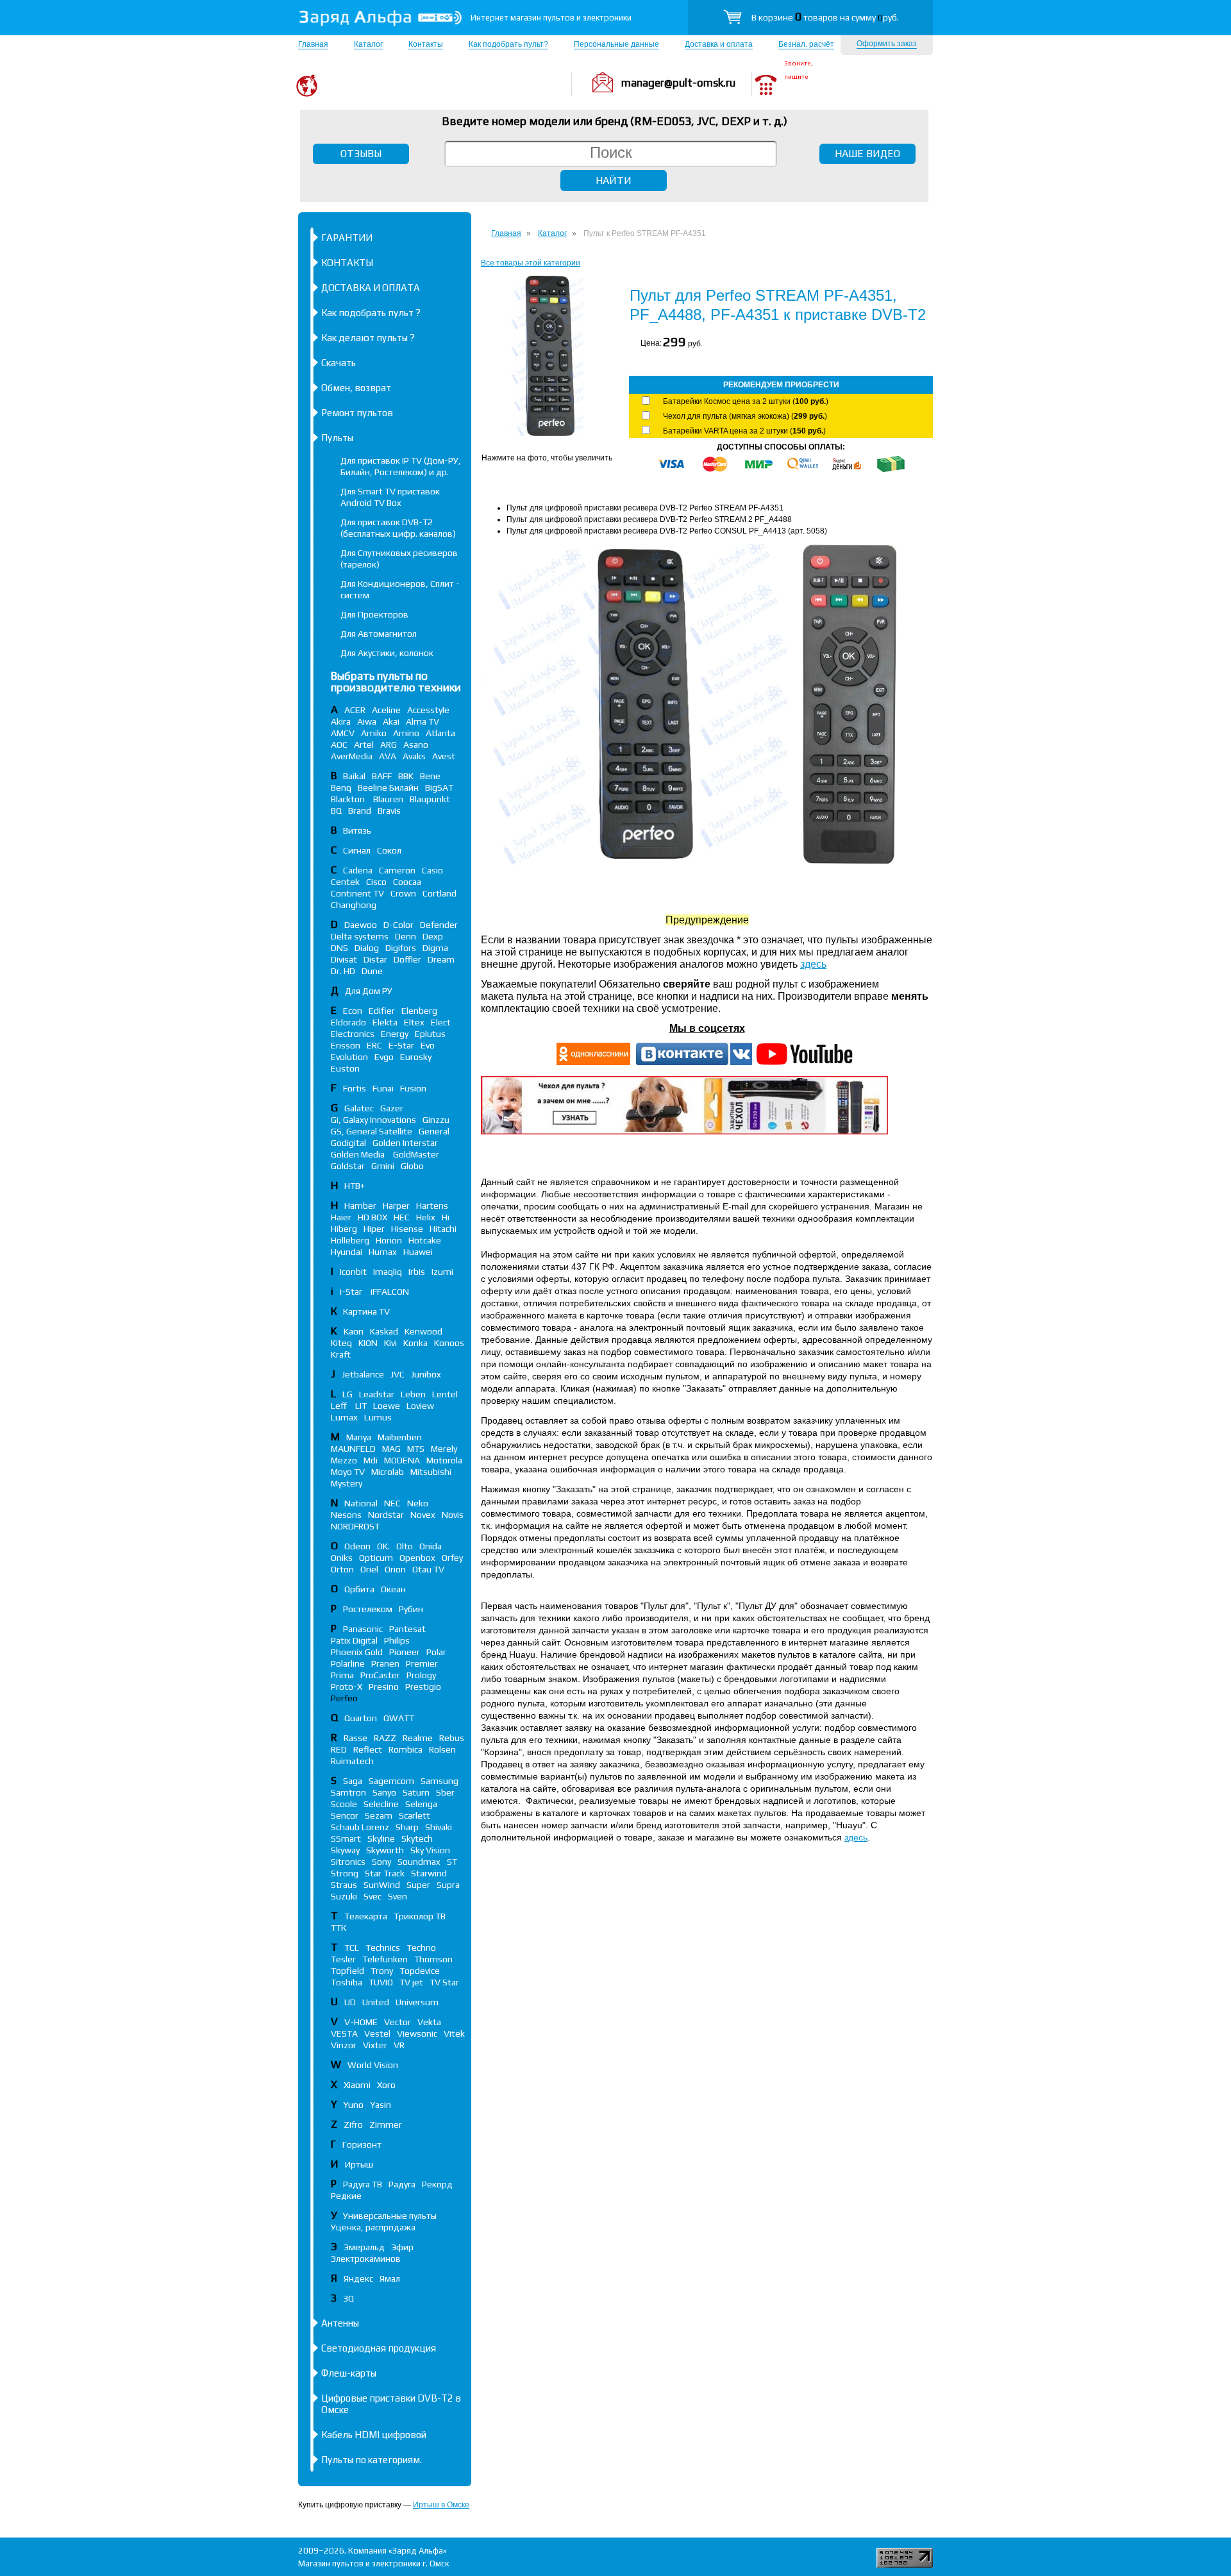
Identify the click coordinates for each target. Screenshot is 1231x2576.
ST (452, 1862)
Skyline (381, 1839)
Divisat (344, 959)
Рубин (411, 1609)
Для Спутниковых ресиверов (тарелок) (399, 559)
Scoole (344, 1804)
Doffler (407, 959)
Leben (413, 1394)
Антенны (340, 2323)
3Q (348, 2298)
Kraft (341, 1354)
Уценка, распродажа (373, 2227)
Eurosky (416, 1057)
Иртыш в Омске (441, 2505)
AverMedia (352, 756)
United (376, 2002)
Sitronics (348, 1862)
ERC (374, 1045)
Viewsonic (417, 2033)
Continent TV (357, 893)
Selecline (381, 1804)
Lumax (344, 1417)
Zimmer (386, 2125)
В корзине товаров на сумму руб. (825, 17)
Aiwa (367, 721)
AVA (388, 756)
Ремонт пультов (357, 413)
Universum (417, 2002)
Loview (420, 1406)
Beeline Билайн (388, 787)
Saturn (416, 1792)
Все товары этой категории (531, 263)
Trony (382, 1971)
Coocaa (407, 882)
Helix (426, 1217)
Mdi (371, 1460)
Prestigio (423, 1687)
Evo (428, 1045)
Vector (398, 2022)
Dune (372, 971)
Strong (345, 1873)
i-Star (352, 1292)
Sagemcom (391, 1781)
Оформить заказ (887, 44)
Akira (341, 721)
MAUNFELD (353, 1449)
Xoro (386, 2085)
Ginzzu (436, 1120)
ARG (389, 745)
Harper (396, 1206)
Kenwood (423, 1331)
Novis (453, 1515)
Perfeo (344, 1698)
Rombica (406, 1749)
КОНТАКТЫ (347, 263)
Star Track (385, 1873)
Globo (412, 1166)
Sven (398, 1896)
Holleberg (350, 1240)
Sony (381, 1862)
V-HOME (361, 2022)
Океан (393, 1589)
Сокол (389, 850)
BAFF (382, 776)
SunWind (382, 1885)
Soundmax (419, 1862)
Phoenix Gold (357, 1652)
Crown (403, 893)
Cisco (376, 882)
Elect (441, 1022)
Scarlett (415, 1815)
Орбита (359, 1589)
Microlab (388, 1472)
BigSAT (439, 787)
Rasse (356, 1738)
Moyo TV (348, 1472)
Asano (416, 745)
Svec (373, 1896)
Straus (344, 1885)
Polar (436, 1652)
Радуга (402, 2184)
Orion (395, 1569)
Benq (341, 787)
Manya (359, 1437)
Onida (431, 1546)
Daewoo (361, 925)
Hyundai (347, 1252)
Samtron (348, 1792)
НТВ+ (355, 1186)
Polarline (348, 1663)
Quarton (361, 1718)
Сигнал (357, 850)
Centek (345, 882)
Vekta (429, 2022)
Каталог (368, 44)
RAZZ (385, 1738)
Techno (421, 1948)
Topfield (348, 1971)
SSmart (346, 1839)
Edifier (382, 1011)
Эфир (402, 2247)
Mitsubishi (431, 1472)
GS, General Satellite (372, 1131)
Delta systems (360, 936)
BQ (336, 811)
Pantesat (407, 1629)
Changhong (354, 905)
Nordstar (386, 1515)
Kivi (390, 1343)
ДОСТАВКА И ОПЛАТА (371, 288)
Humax (383, 1252)
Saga (353, 1781)
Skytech (417, 1839)
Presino (384, 1687)
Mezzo (344, 1460)
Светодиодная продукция (379, 2348)
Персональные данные (616, 44)
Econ (353, 1011)
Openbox (417, 1558)
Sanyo (384, 1792)
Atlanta (440, 733)
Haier (341, 1217)
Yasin (381, 2105)
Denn (406, 936)
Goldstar (348, 1166)
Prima (342, 1675)
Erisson (346, 1045)
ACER (355, 710)
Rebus (452, 1738)
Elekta (385, 1022)
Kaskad (384, 1331)
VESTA (344, 2033)
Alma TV (423, 721)
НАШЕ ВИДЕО (867, 154)
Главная (313, 44)
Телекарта (366, 1916)
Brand (360, 811)
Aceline (386, 710)
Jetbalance (363, 1374)
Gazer (392, 1108)
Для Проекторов (374, 614)
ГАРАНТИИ (347, 238)
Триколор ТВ (420, 1916)
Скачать (339, 363)
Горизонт (362, 2144)
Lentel (445, 1394)
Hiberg (344, 1229)
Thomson (433, 1959)
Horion (389, 1240)
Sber (445, 1792)
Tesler (343, 1959)
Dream (441, 959)
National (361, 1503)
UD (350, 2002)
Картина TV (367, 1311)
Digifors (401, 948)
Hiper (374, 1229)
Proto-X (347, 1687)
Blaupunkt (430, 799)
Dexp (433, 936)
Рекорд (437, 2184)
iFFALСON (390, 1292)
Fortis (355, 1088)
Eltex (414, 1022)
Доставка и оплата (719, 44)
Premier (422, 1663)
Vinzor (344, 2045)
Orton (342, 1569)
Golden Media (359, 1154)
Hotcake (425, 1240)
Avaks (414, 756)
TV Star (444, 1982)
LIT (361, 1406)
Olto (405, 1546)
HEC (402, 1217)
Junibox (426, 1374)
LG (348, 1394)
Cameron (397, 870)
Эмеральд (364, 2247)
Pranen (385, 1663)
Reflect (368, 1749)
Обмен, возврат (356, 388)
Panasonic (363, 1629)
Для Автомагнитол (379, 634)
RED (339, 1749)
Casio (432, 870)
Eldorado (348, 1022)
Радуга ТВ (363, 2184)
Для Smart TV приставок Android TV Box (390, 497)
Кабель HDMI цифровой (374, 2435)
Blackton (349, 799)
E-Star (401, 1045)
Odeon (357, 1546)
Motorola (444, 1460)
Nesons (346, 1515)
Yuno (353, 2105)
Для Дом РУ (369, 991)
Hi (446, 1217)
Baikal (354, 776)
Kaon (354, 1331)
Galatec (359, 1108)
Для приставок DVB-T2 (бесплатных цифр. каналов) (398, 528)
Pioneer (405, 1652)
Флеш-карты (349, 2373)
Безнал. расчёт (806, 44)
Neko (418, 1503)
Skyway (345, 1850)
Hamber (360, 1206)
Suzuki (344, 1896)
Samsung (440, 1781)
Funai (383, 1088)
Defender (439, 925)
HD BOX (373, 1217)
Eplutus (430, 1034)
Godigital (348, 1143)
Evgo (384, 1057)
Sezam (379, 1815)
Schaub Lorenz (360, 1827)
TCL (352, 1948)
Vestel (377, 2033)
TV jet (411, 1982)
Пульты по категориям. (372, 2460)
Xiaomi (357, 2085)
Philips (397, 1640)
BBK (406, 776)
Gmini (383, 1166)
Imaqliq (388, 1272)
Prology (421, 1675)
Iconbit (353, 1272)
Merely (444, 1449)
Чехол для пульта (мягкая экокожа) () (745, 416)
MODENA (402, 1460)
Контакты (426, 44)
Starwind (429, 1873)
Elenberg (419, 1011)
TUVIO (381, 1982)
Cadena (358, 870)
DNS (339, 948)
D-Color (398, 925)
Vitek (454, 2033)
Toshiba (347, 1982)
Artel (364, 745)
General (434, 1131)
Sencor (345, 1815)
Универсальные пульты (390, 2216)
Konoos (449, 1343)
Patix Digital (354, 1640)
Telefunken (385, 1959)
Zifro (353, 2125)
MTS (416, 1449)
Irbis (417, 1272)
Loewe (387, 1406)
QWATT (399, 1718)
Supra (448, 1885)
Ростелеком (368, 1609)
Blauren (388, 799)
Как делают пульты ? (368, 338)
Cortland (440, 893)
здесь (813, 964)
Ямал (390, 2278)
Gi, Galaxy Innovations (373, 1120)
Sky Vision (430, 1850)
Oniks (342, 1558)
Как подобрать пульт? (508, 44)
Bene (430, 776)
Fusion (413, 1088)
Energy (395, 1034)
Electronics (353, 1034)
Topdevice (420, 1971)
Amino (406, 733)
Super (418, 1885)
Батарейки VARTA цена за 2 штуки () (744, 431)
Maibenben (400, 1437)
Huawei (418, 1252)
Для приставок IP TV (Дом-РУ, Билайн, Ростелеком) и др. (401, 466)
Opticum (376, 1558)
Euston (345, 1068)
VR (399, 2045)
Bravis (389, 811)
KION (368, 1343)
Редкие (346, 2196)
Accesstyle (428, 710)
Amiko (374, 733)
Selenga (421, 1804)
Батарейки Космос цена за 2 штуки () (746, 401)
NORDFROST (355, 1526)
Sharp (407, 1827)
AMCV (343, 733)
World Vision (373, 2065)
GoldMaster (416, 1154)
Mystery (347, 1483)
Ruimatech (352, 1761)
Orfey (452, 1558)
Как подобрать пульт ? (371, 313)
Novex (423, 1515)
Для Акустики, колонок (387, 653)
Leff (340, 1406)
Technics (383, 1948)
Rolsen (442, 1749)
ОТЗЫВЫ (361, 154)
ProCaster (380, 1675)
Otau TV (428, 1569)
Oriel (369, 1569)
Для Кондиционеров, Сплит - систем (400, 589)
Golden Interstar (405, 1143)
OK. (383, 1546)
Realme (418, 1738)
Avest (444, 756)
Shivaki (439, 1827)
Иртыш (359, 2164)
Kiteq (341, 1343)
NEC (392, 1503)
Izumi (442, 1272)
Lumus (378, 1417)
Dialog (367, 948)
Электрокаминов (366, 2259)
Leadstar (377, 1394)
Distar (375, 959)
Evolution (349, 1057)
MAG (391, 1449)
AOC (339, 745)
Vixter (375, 2045)
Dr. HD (343, 971)
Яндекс (358, 2278)
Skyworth (385, 1850)
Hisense (407, 1229)
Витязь (357, 830)
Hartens (432, 1206)
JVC (398, 1374)
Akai (391, 721)
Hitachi (443, 1229)
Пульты (337, 438)
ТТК (339, 1928)
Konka (415, 1343)
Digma (435, 948)
